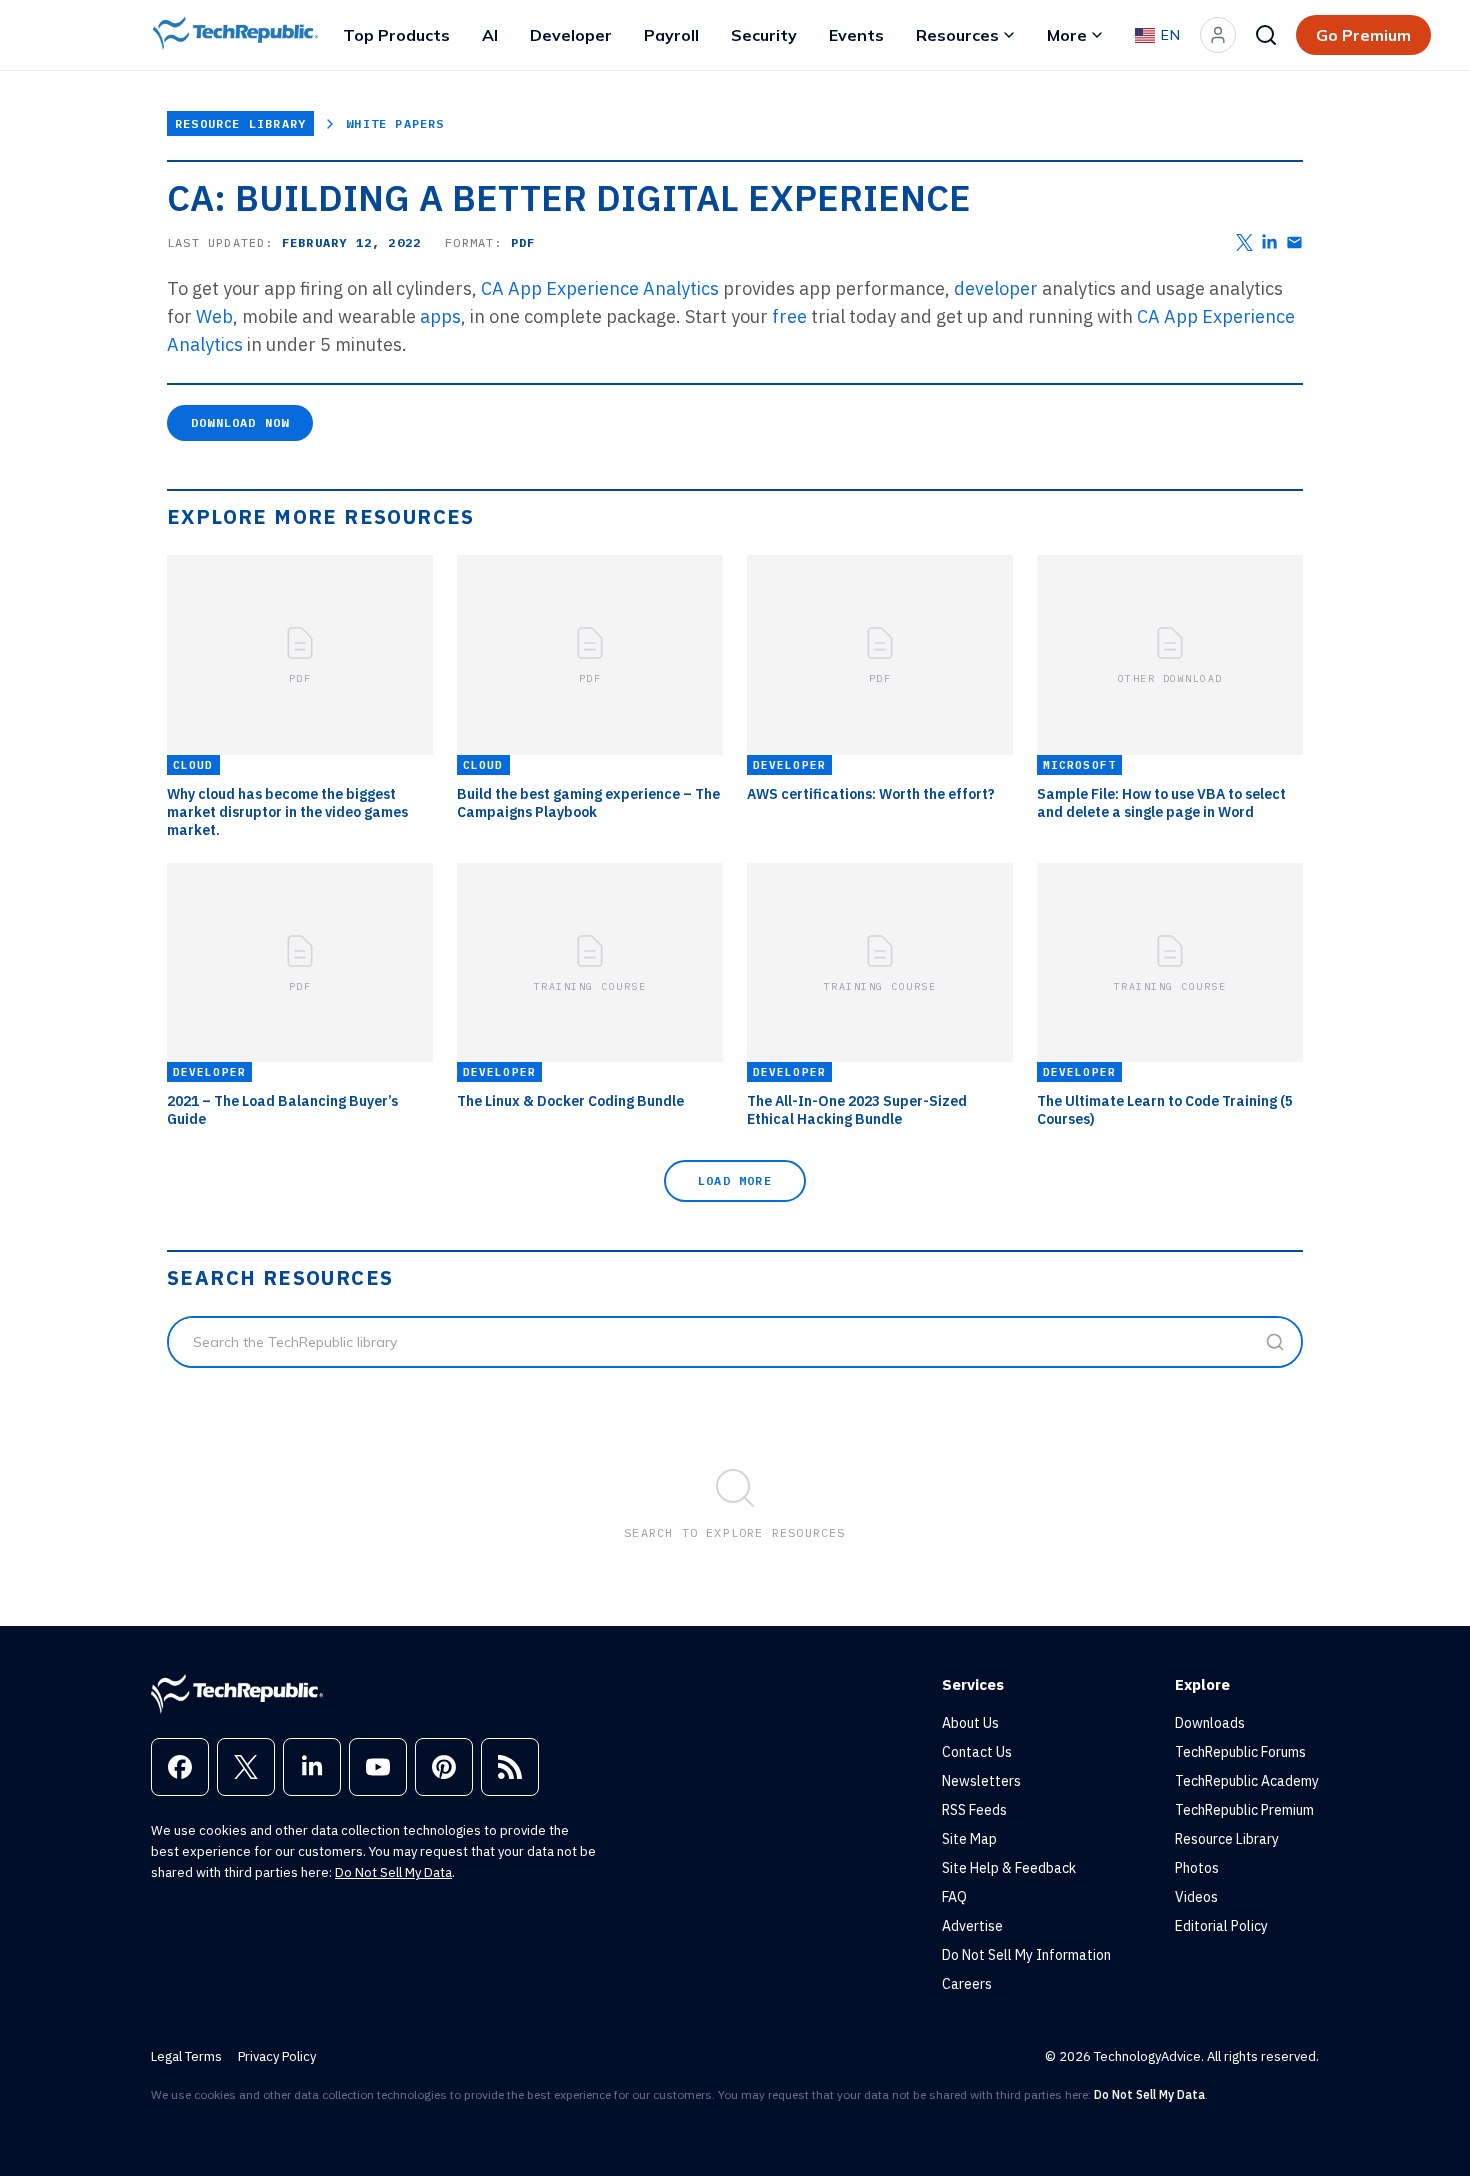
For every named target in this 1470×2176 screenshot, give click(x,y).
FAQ (954, 1897)
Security (764, 35)
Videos (1196, 1897)
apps (440, 316)
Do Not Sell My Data (393, 1872)
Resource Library (240, 123)
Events (856, 35)
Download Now (240, 422)
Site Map (969, 1839)
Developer (571, 35)
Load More (735, 1180)
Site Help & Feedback (1009, 1868)
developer (996, 288)
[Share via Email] (1294, 242)
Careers (967, 1984)
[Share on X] (1244, 242)
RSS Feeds (974, 1810)
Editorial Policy (1221, 1926)
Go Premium (1363, 35)
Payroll (671, 35)
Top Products (396, 35)
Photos (1197, 1868)
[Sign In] (1218, 35)
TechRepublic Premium (1244, 1810)
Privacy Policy (277, 2056)
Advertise (972, 1926)
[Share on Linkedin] (1269, 242)
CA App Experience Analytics (600, 288)
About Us (970, 1723)
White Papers (395, 123)
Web (214, 316)
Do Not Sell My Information (1026, 1955)
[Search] (1266, 35)
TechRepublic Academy (1247, 1781)
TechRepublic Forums (1240, 1752)
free (789, 316)
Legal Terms (186, 2056)
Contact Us (977, 1752)
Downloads (1210, 1723)
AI (490, 35)
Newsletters (981, 1781)
